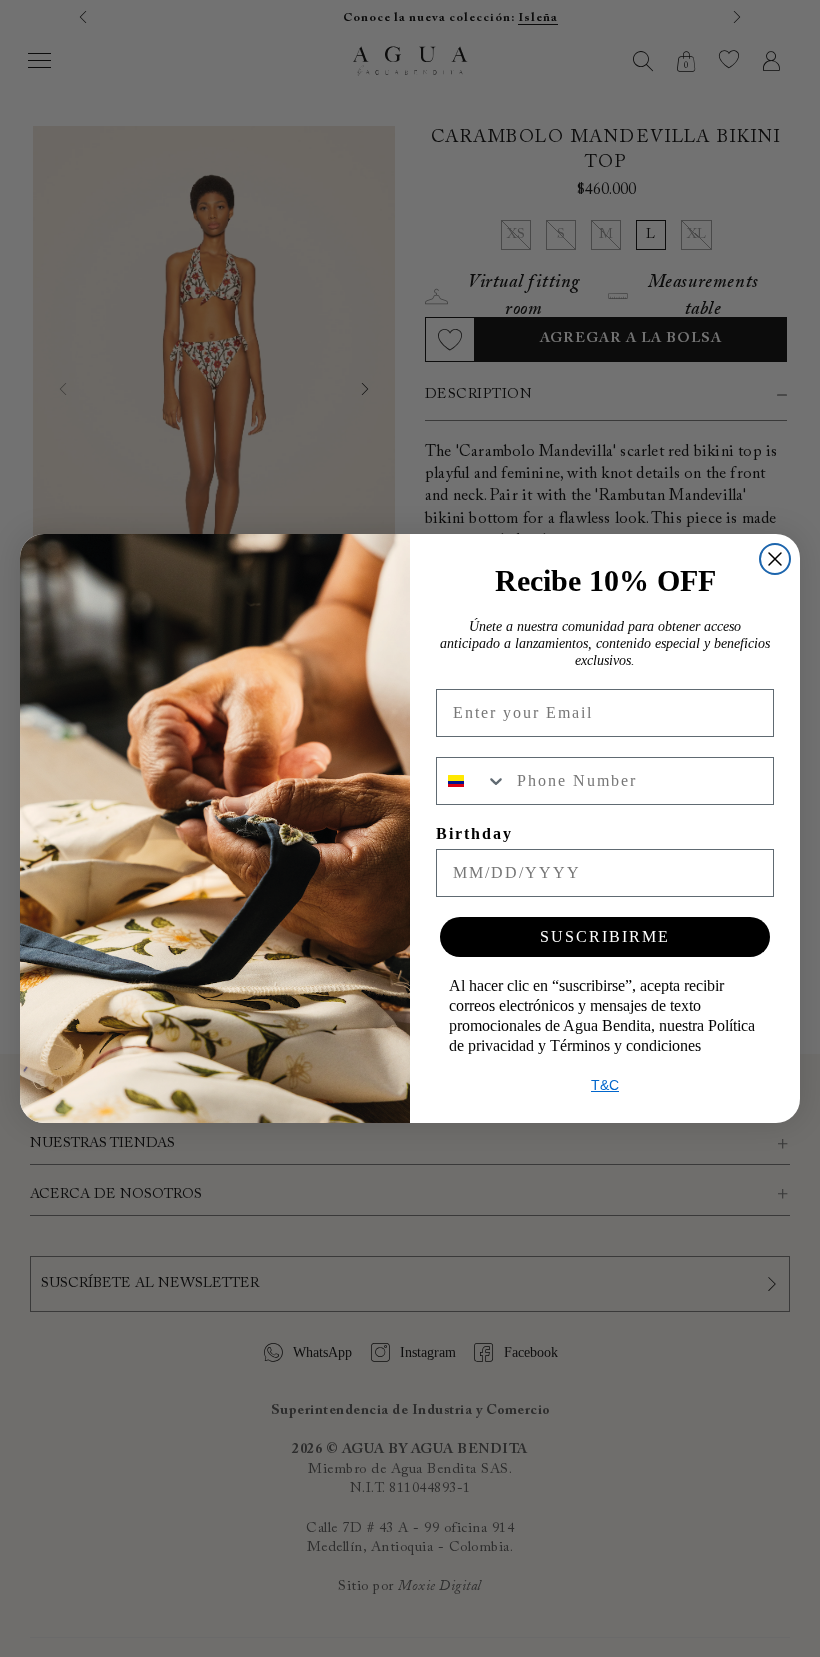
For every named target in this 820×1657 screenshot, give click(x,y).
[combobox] (472, 781)
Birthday (474, 833)
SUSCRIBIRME (605, 936)
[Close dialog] (775, 559)
